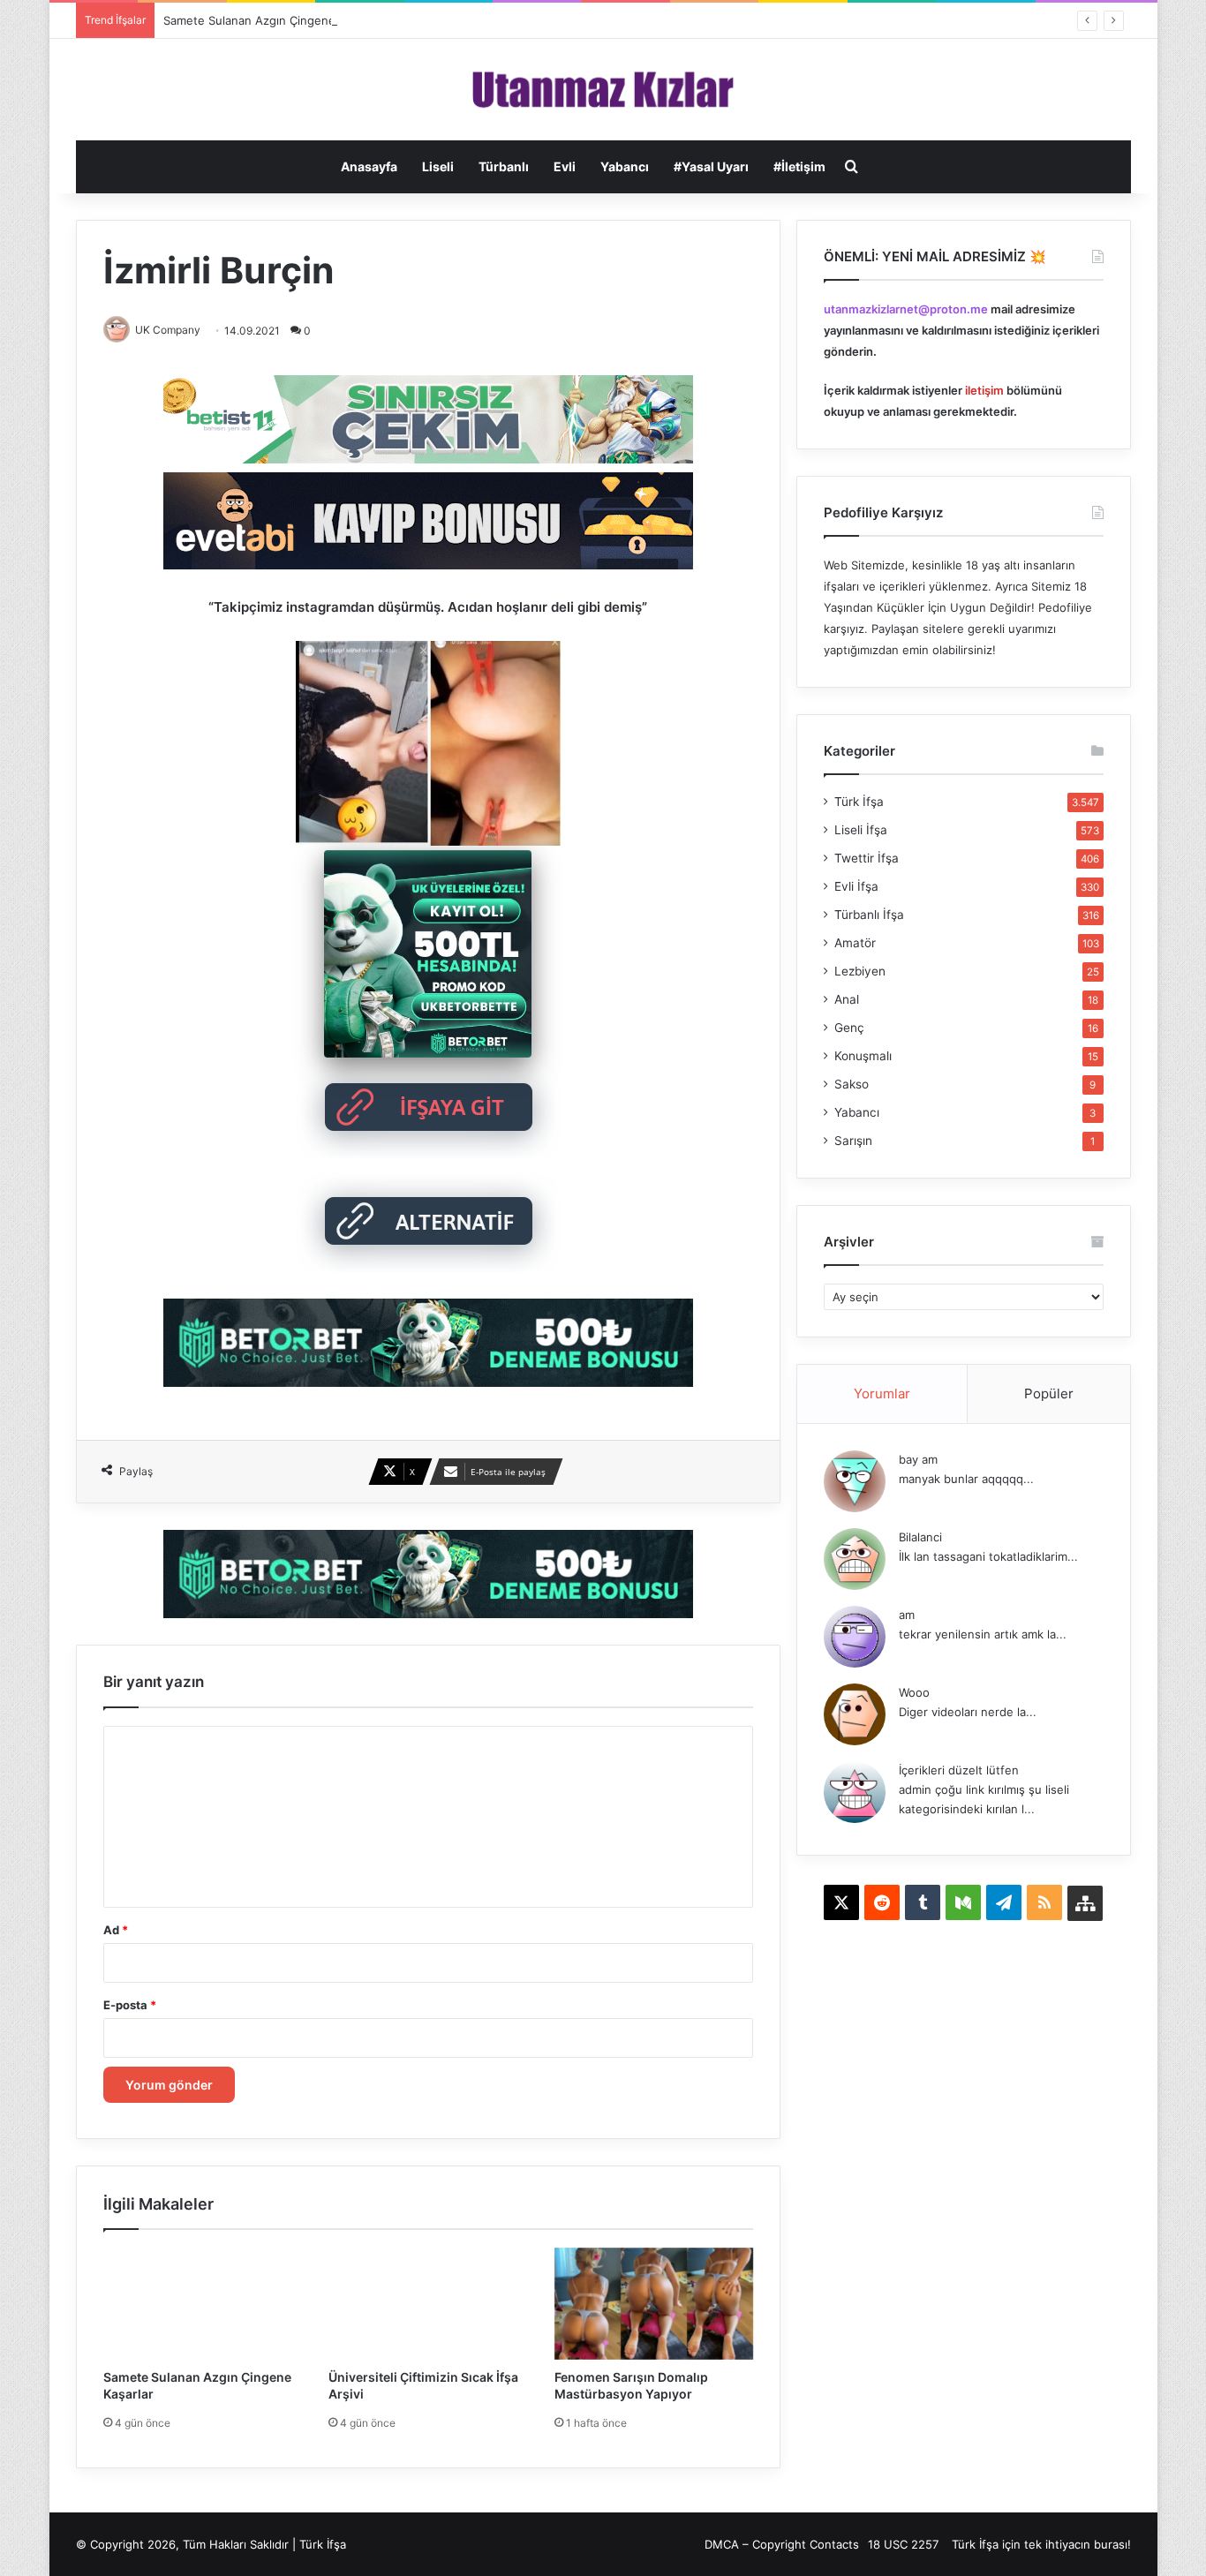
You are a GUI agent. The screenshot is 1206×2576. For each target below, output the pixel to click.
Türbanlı (504, 166)
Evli (565, 166)
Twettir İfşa (867, 858)
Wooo (914, 1692)
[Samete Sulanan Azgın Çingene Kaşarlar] (203, 2304)
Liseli (438, 166)
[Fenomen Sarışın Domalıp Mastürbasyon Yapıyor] (654, 2304)
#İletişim (799, 166)
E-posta (130, 2005)
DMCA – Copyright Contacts (782, 2544)
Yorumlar (882, 1393)
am (907, 1615)
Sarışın (853, 1141)
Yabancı (625, 166)
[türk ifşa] (603, 90)
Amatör (855, 943)
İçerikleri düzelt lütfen (959, 1770)
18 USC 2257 (903, 2544)
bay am (918, 1459)
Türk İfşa (859, 802)
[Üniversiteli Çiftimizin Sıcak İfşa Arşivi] (428, 2304)
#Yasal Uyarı (711, 166)
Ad (116, 1930)
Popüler (1049, 1393)
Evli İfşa (856, 886)
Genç (849, 1028)
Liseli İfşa (861, 830)
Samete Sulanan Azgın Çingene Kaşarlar (273, 20)
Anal (847, 999)
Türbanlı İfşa (869, 915)
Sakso (852, 1084)
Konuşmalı (863, 1056)
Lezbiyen (860, 971)
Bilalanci (920, 1537)
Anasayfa (369, 166)
